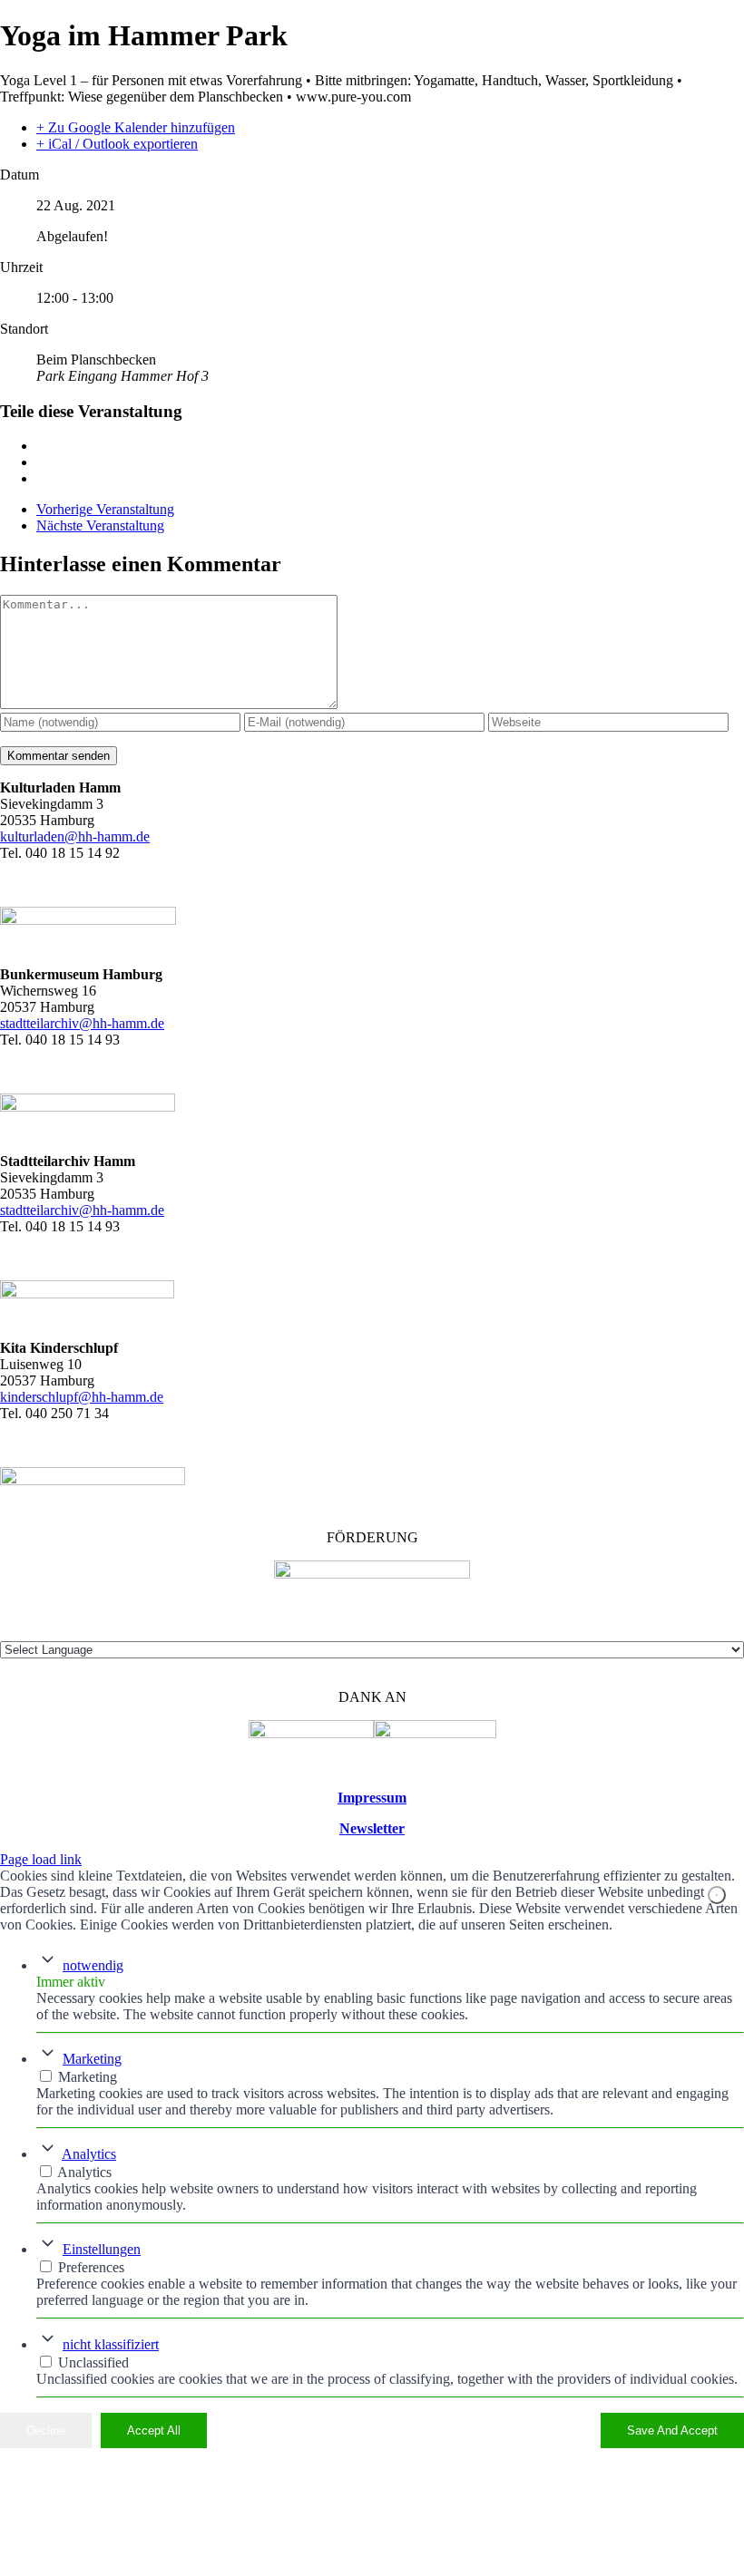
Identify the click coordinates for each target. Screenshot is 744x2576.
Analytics (89, 2154)
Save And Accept (672, 2430)
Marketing (92, 2059)
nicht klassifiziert (111, 2344)
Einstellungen (102, 2249)
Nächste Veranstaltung (100, 525)
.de (156, 1210)
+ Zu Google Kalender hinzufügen (136, 127)
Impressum (372, 1798)
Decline (46, 2430)
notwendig (93, 1965)
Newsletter (372, 1828)
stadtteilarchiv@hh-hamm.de (82, 1023)
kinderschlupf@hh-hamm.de (82, 1397)
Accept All (154, 2430)
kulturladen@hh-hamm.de (75, 836)
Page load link (41, 1859)
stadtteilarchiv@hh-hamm (73, 1210)
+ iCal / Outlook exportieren (117, 144)
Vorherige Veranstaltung (105, 509)
